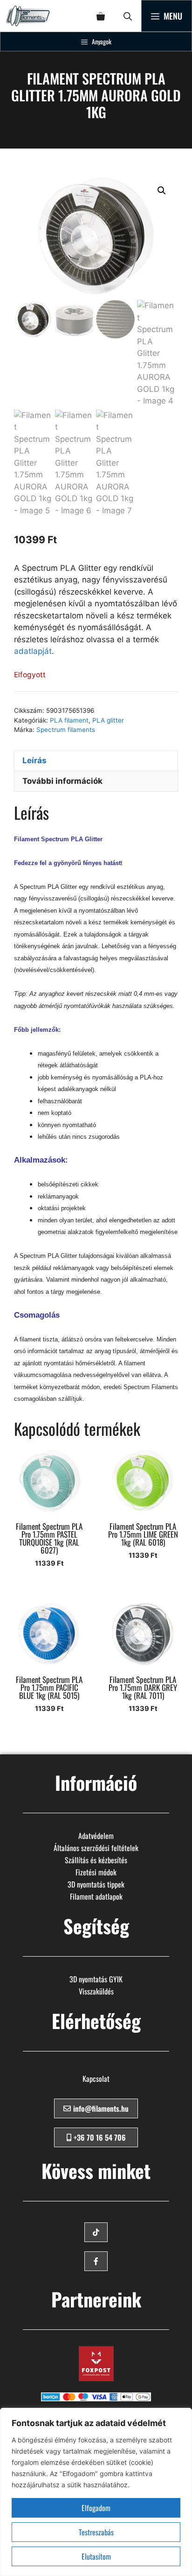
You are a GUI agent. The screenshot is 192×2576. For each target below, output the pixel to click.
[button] (128, 16)
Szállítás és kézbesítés (96, 1860)
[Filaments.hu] (29, 16)
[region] (96, 2492)
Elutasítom (96, 2556)
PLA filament (69, 720)
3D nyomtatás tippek (96, 1884)
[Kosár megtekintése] (101, 16)
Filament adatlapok (96, 1896)
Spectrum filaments (66, 730)
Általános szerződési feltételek (96, 1848)
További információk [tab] (62, 781)
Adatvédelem (96, 1836)
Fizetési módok (96, 1872)
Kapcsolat (96, 2079)
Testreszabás (96, 2532)
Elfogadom (96, 2508)
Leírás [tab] (34, 760)
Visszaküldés (96, 1991)
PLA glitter (108, 720)
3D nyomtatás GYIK (96, 1979)
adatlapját (33, 651)
